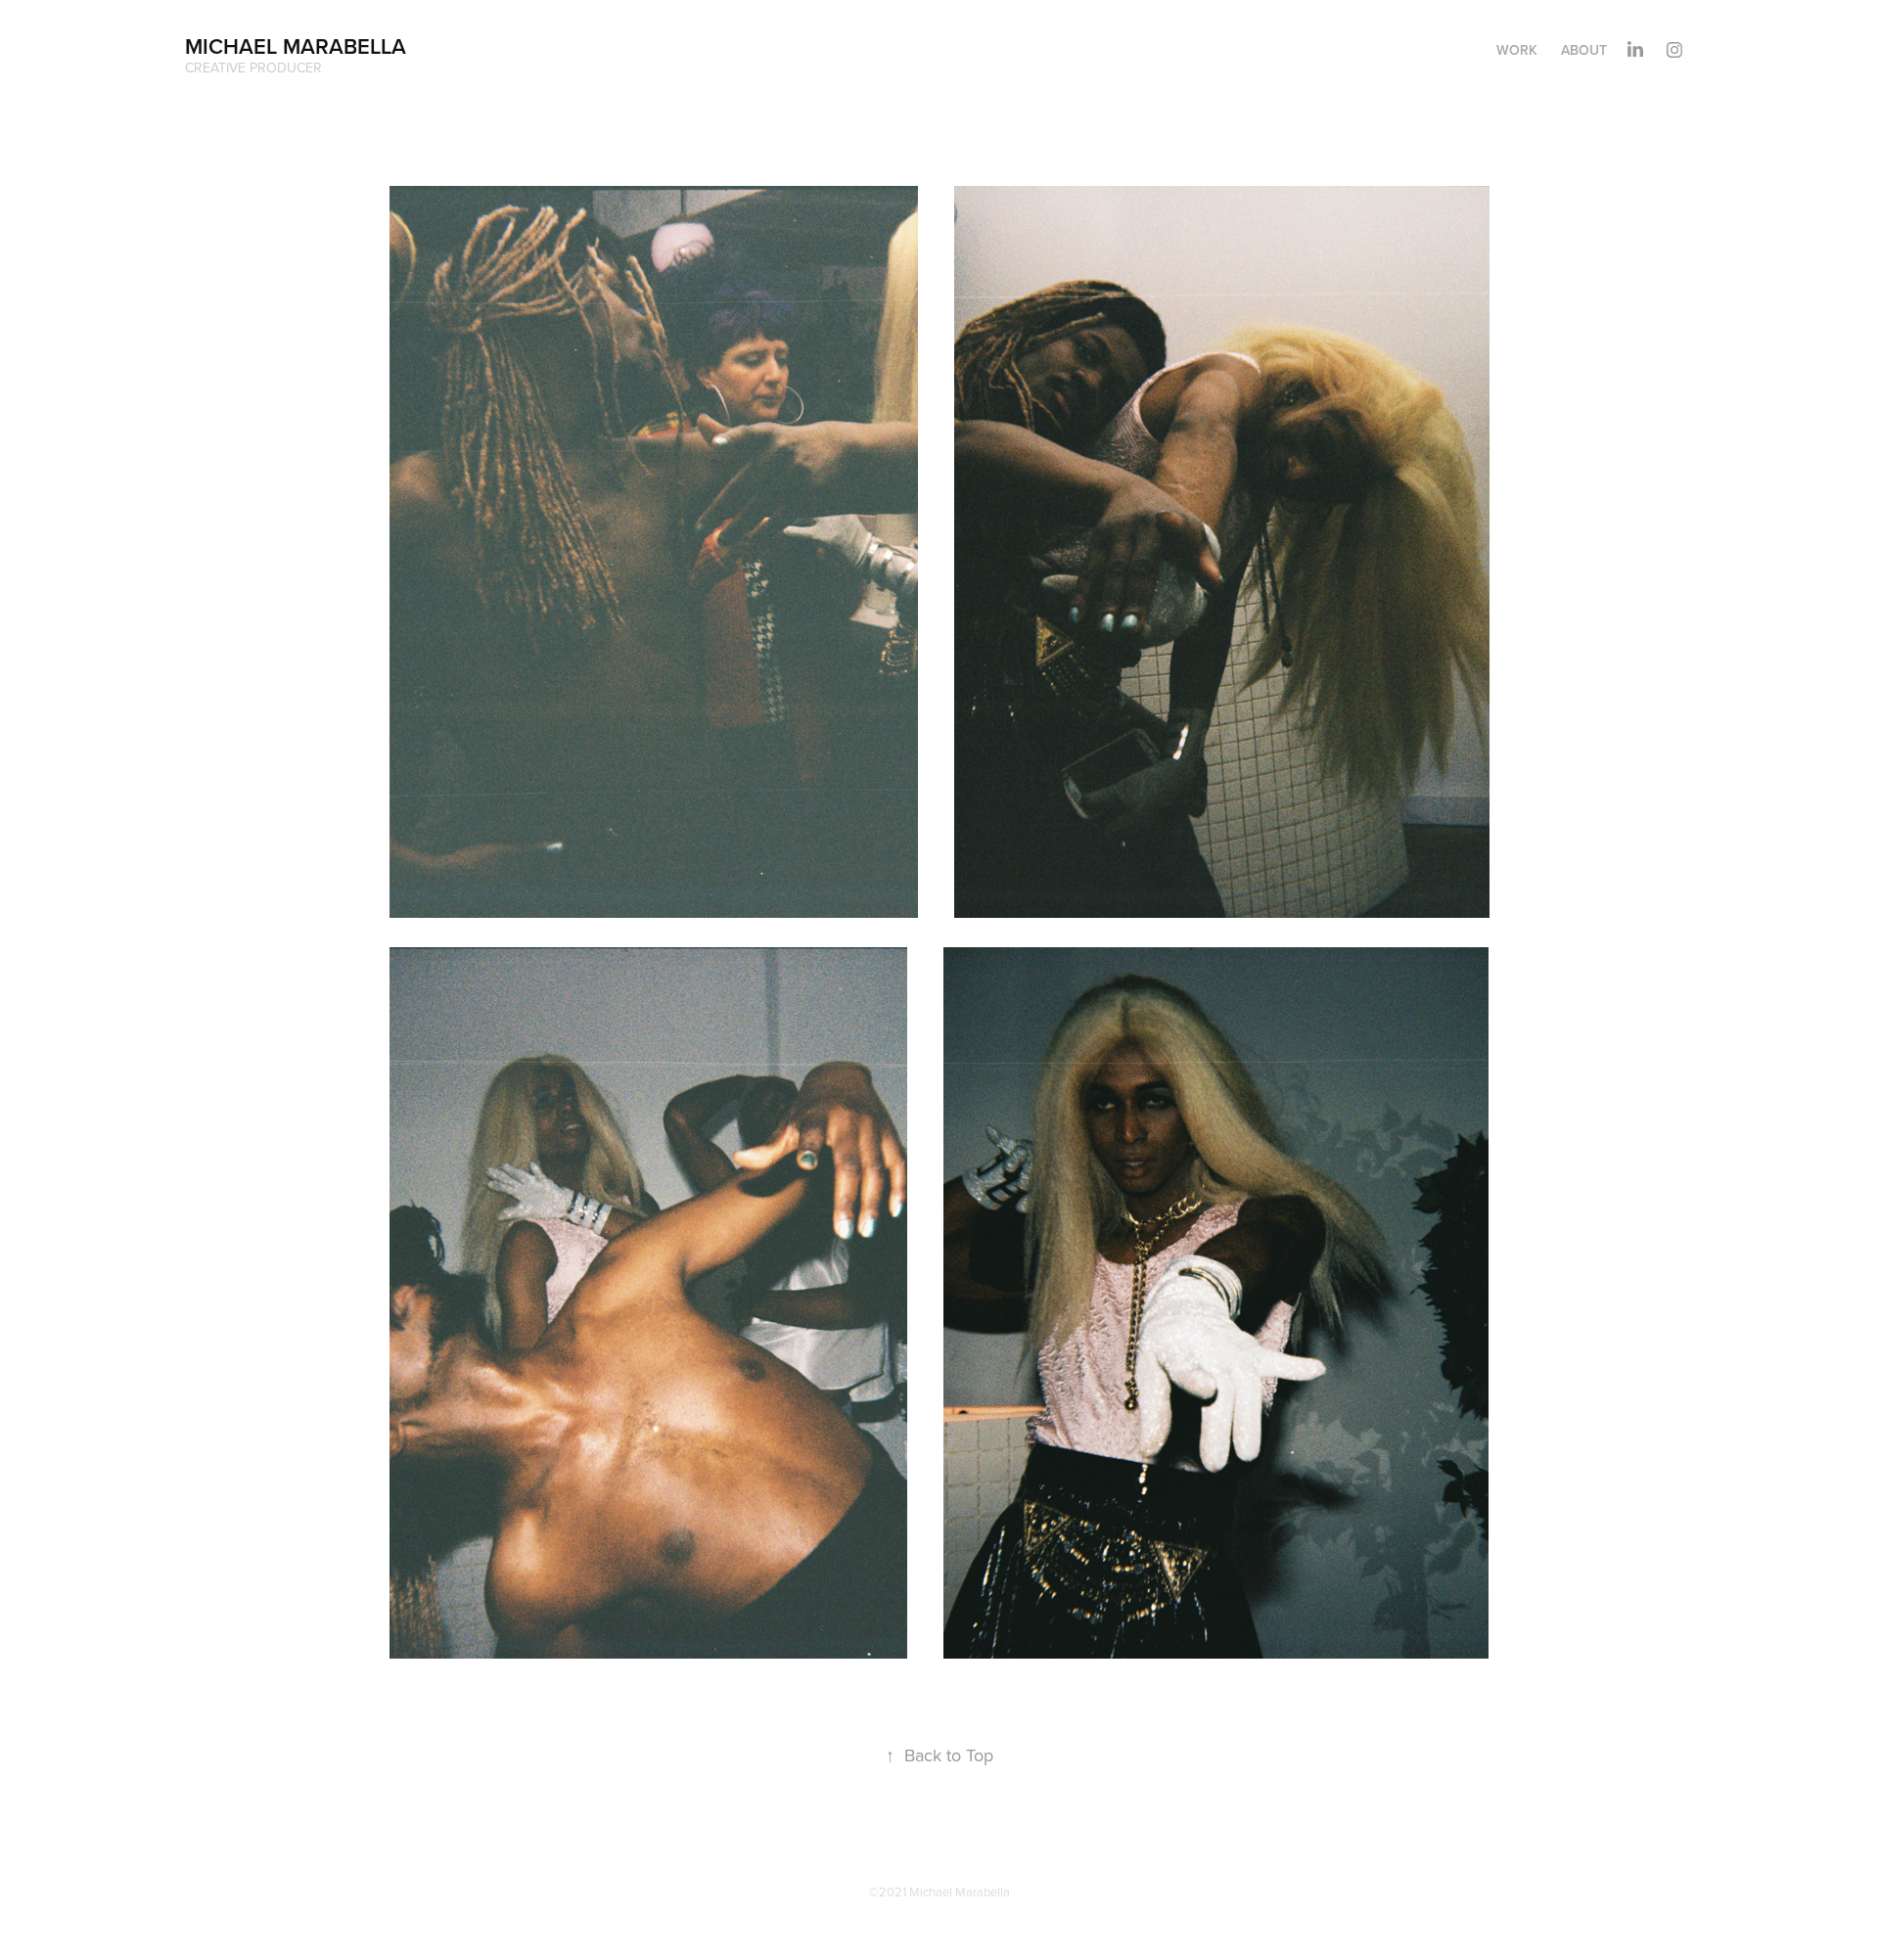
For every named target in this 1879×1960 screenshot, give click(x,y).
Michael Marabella (296, 46)
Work (1517, 50)
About (1584, 50)
